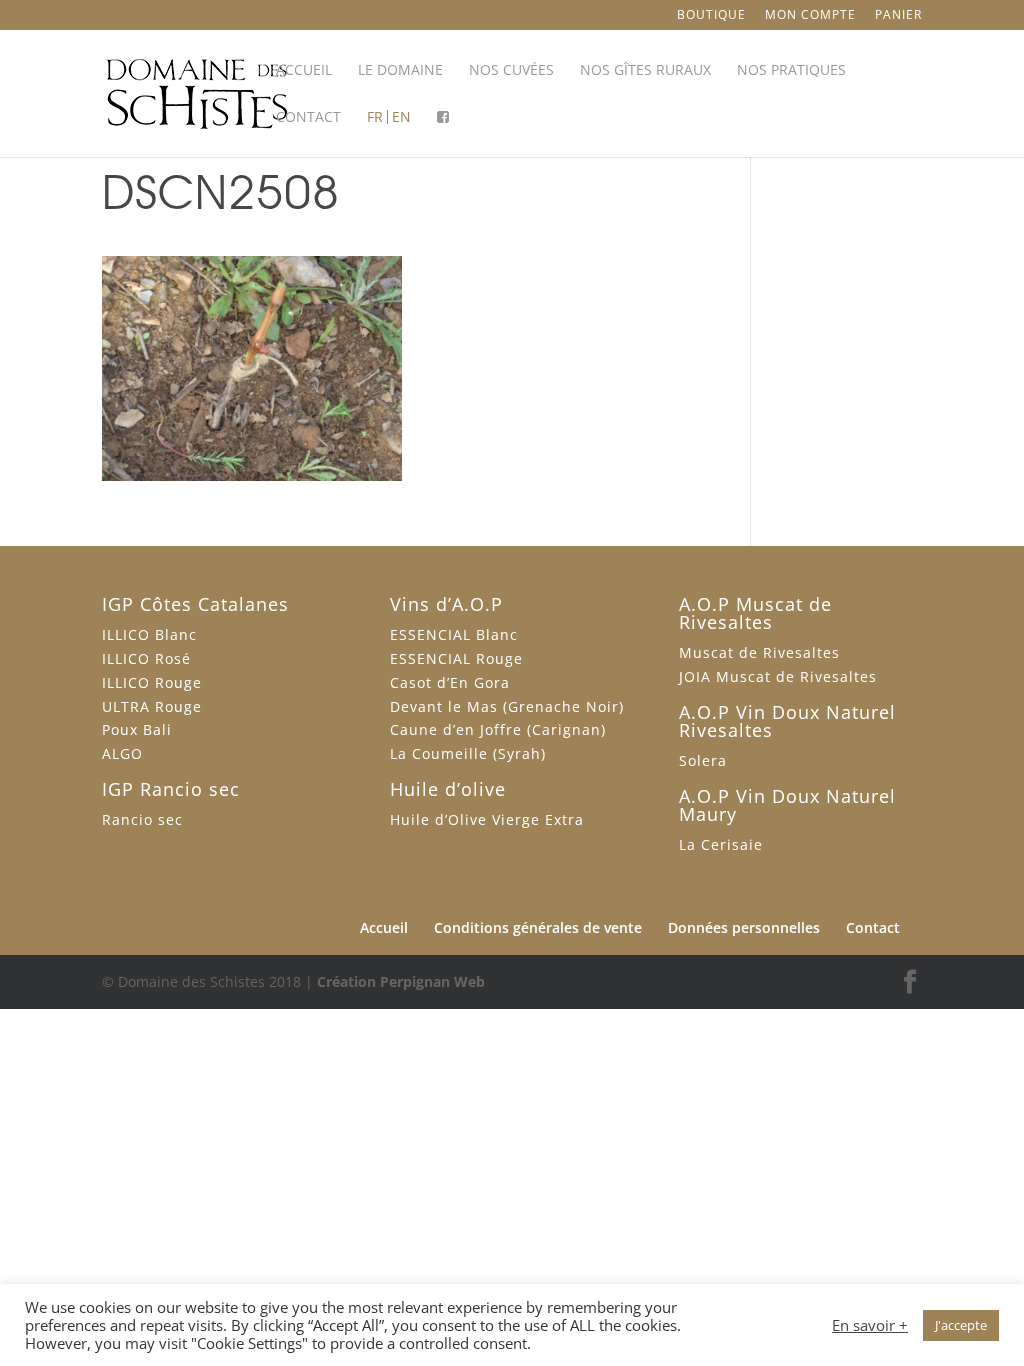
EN (401, 118)
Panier (898, 16)
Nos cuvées (511, 71)
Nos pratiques (791, 71)
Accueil (304, 71)
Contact (308, 118)
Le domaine (400, 71)
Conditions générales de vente (538, 927)
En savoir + (870, 1325)
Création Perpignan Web (401, 981)
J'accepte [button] (961, 1325)
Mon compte (810, 16)
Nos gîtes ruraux (645, 71)
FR (375, 118)
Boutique (711, 16)
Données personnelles (744, 927)
